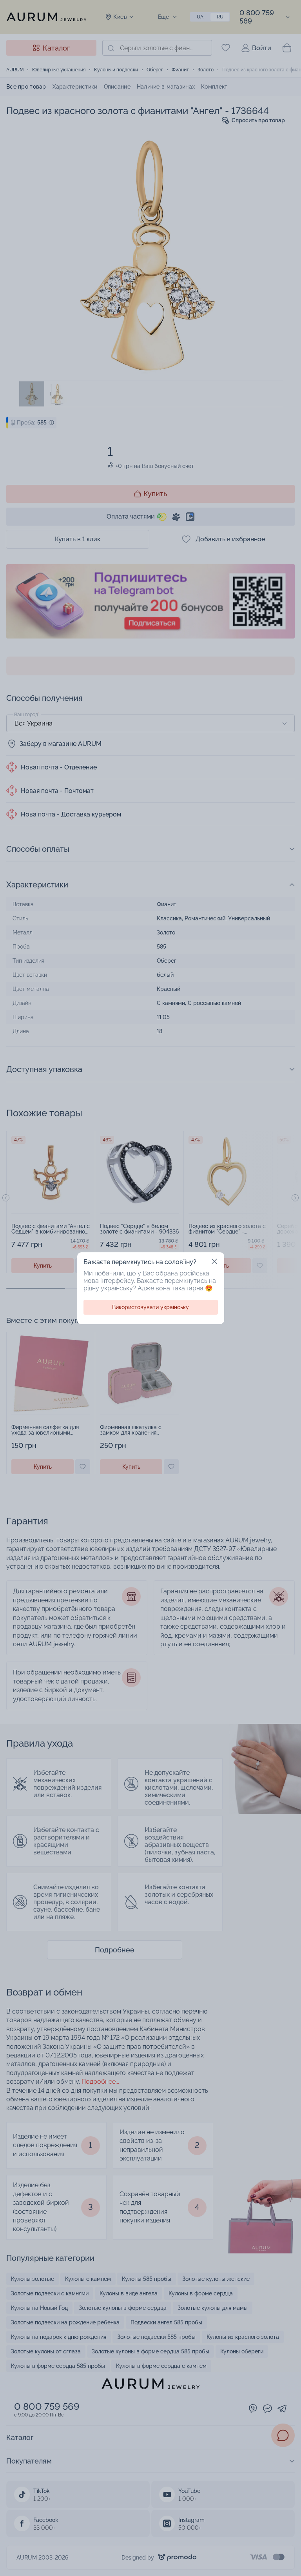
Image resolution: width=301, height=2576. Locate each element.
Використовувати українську (150, 1307)
